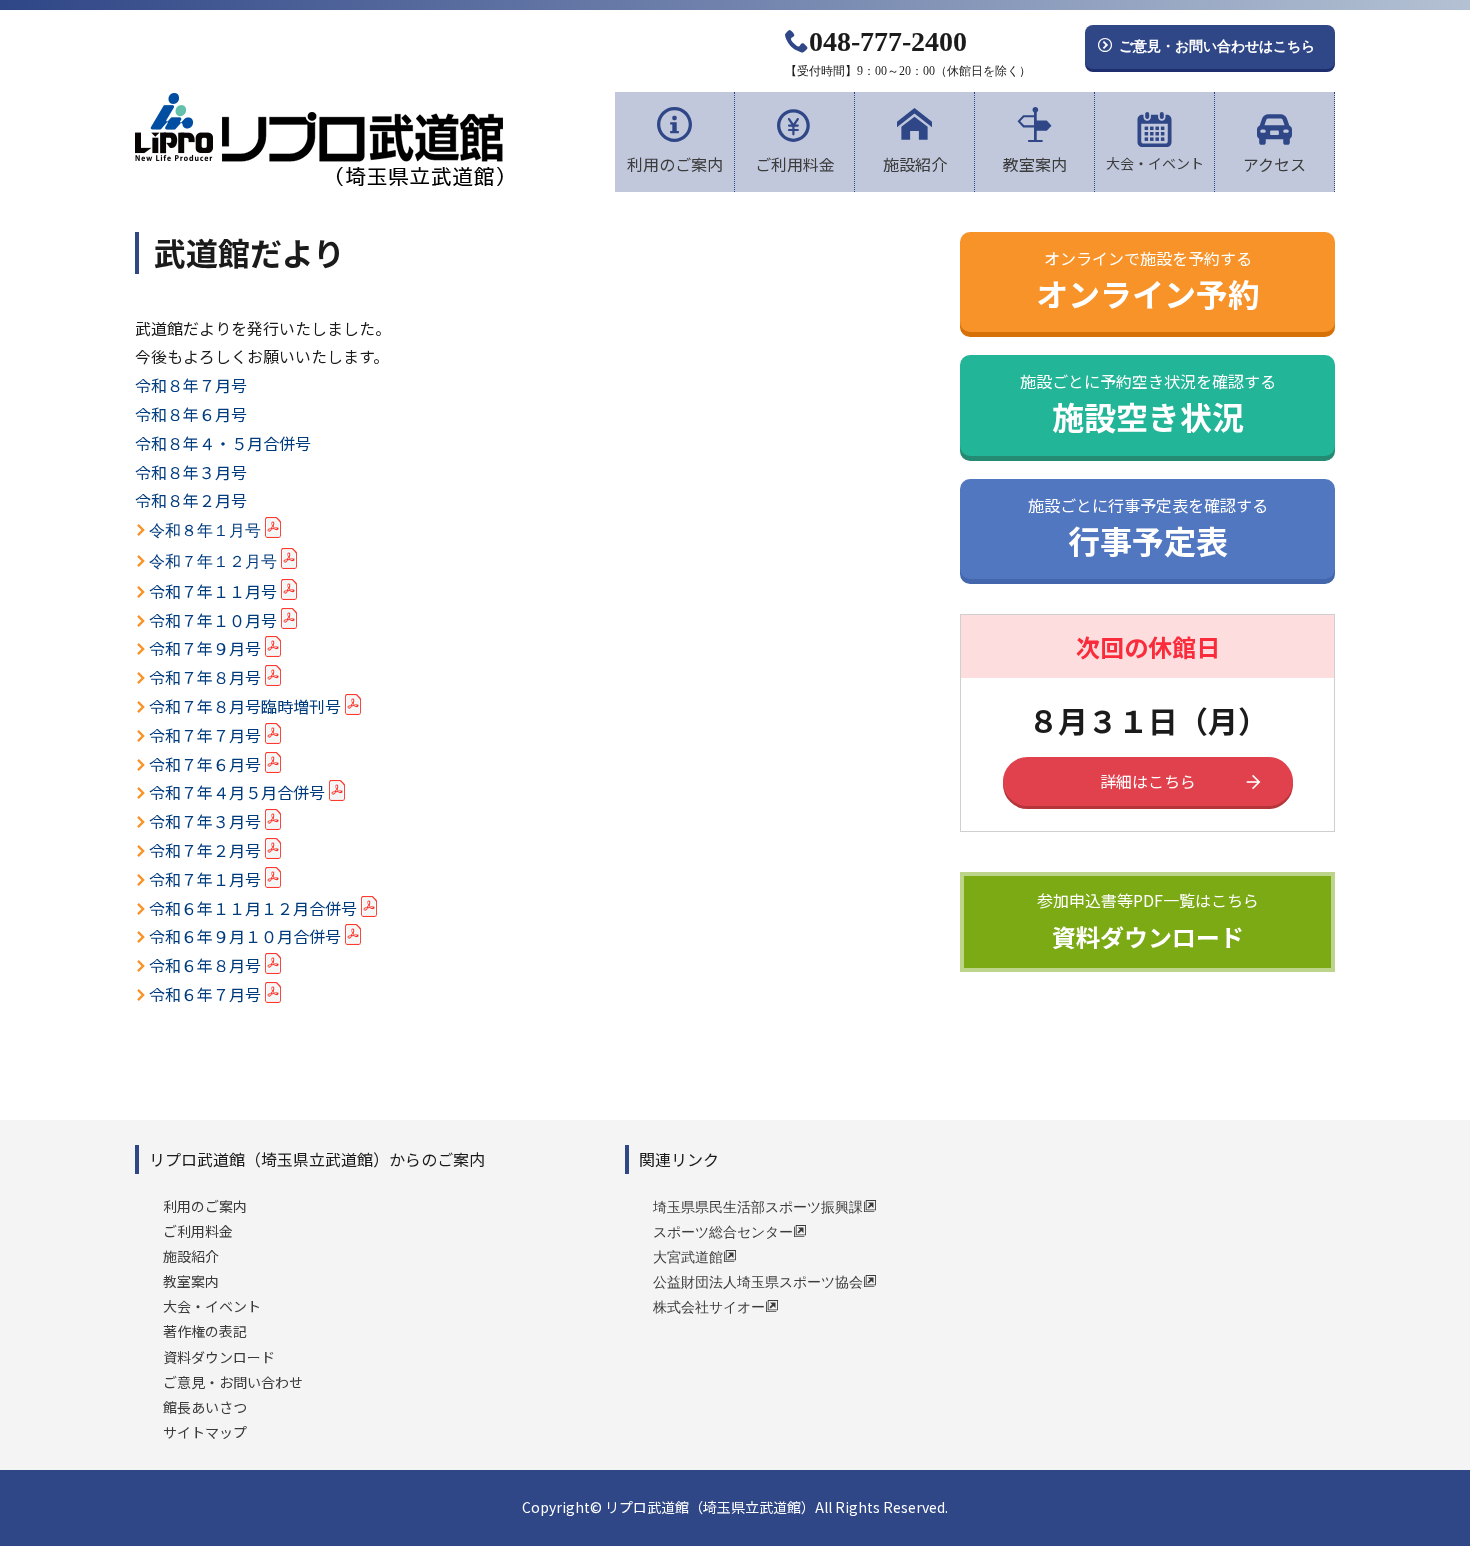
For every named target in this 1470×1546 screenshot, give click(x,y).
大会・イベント (1155, 163)
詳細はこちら (1148, 781)
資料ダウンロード (1148, 921)
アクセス (1274, 164)
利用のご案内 (675, 164)
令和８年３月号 (191, 472)
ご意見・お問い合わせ (233, 1382)
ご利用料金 (795, 164)
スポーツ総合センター (723, 1231)
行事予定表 (1148, 526)
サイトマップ (205, 1432)
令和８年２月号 (191, 500)
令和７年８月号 (205, 677)
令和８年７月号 (191, 385)
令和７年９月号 (205, 648)
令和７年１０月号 (213, 620)
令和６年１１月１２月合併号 (253, 908)
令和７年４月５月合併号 (237, 792)
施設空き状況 (1148, 402)
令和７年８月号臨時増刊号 (245, 706)
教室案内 (1035, 164)
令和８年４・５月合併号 (223, 443)
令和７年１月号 (205, 879)
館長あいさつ (205, 1407)
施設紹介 (915, 164)
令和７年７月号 (205, 735)
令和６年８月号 (205, 965)
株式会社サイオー (709, 1306)
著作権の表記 (205, 1331)
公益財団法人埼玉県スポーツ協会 (758, 1281)
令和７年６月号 (205, 764)
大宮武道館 (688, 1256)
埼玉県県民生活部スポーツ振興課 (758, 1206)
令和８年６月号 (191, 414)
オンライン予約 (1148, 279)
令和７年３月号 (205, 821)
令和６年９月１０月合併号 (245, 936)
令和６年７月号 (205, 994)
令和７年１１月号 (213, 591)
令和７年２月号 (205, 850)
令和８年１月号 (205, 530)
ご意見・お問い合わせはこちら (1217, 45)
